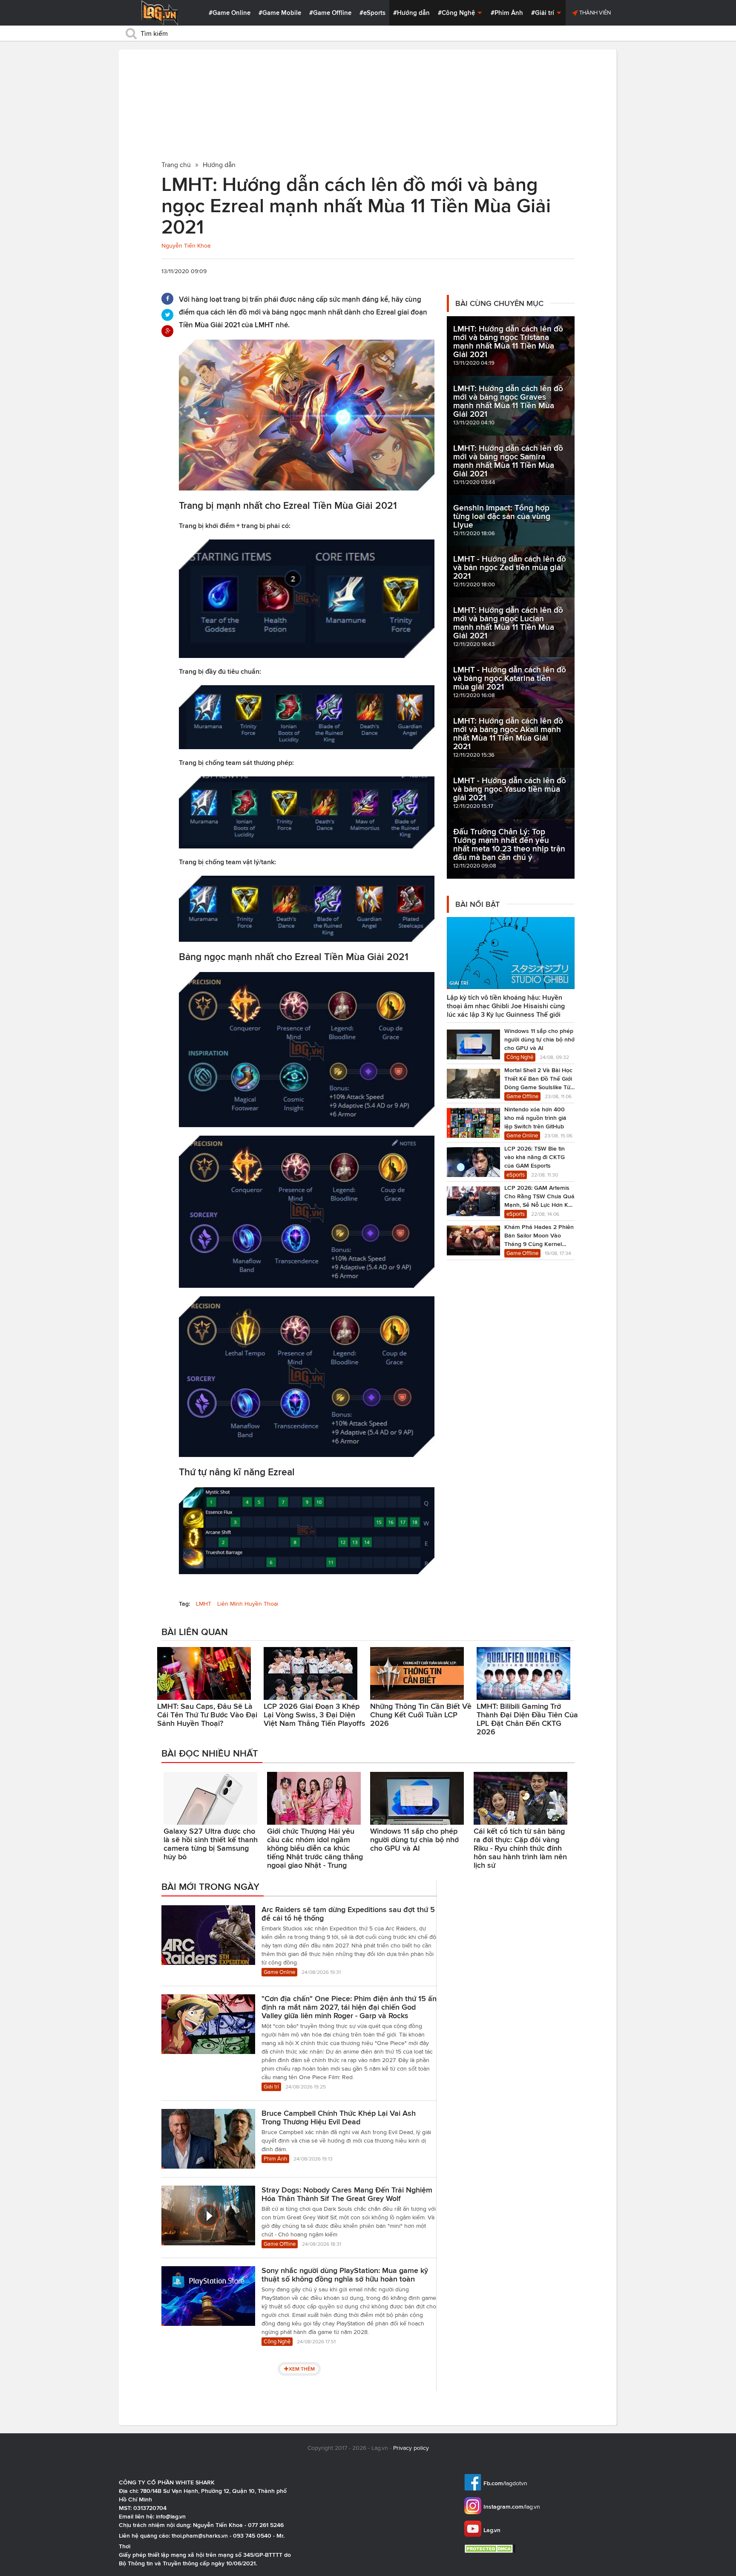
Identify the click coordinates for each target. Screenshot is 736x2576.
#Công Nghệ (457, 13)
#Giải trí (543, 13)
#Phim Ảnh (507, 13)
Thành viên (594, 13)
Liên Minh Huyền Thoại (248, 1604)
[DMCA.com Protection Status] (491, 2549)
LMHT (204, 1604)
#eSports (372, 13)
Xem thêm (302, 2369)
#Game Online (230, 13)
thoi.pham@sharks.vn (200, 2536)
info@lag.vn (171, 2516)
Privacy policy (411, 2448)
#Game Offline (330, 13)
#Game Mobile (280, 13)
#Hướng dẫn (411, 13)
